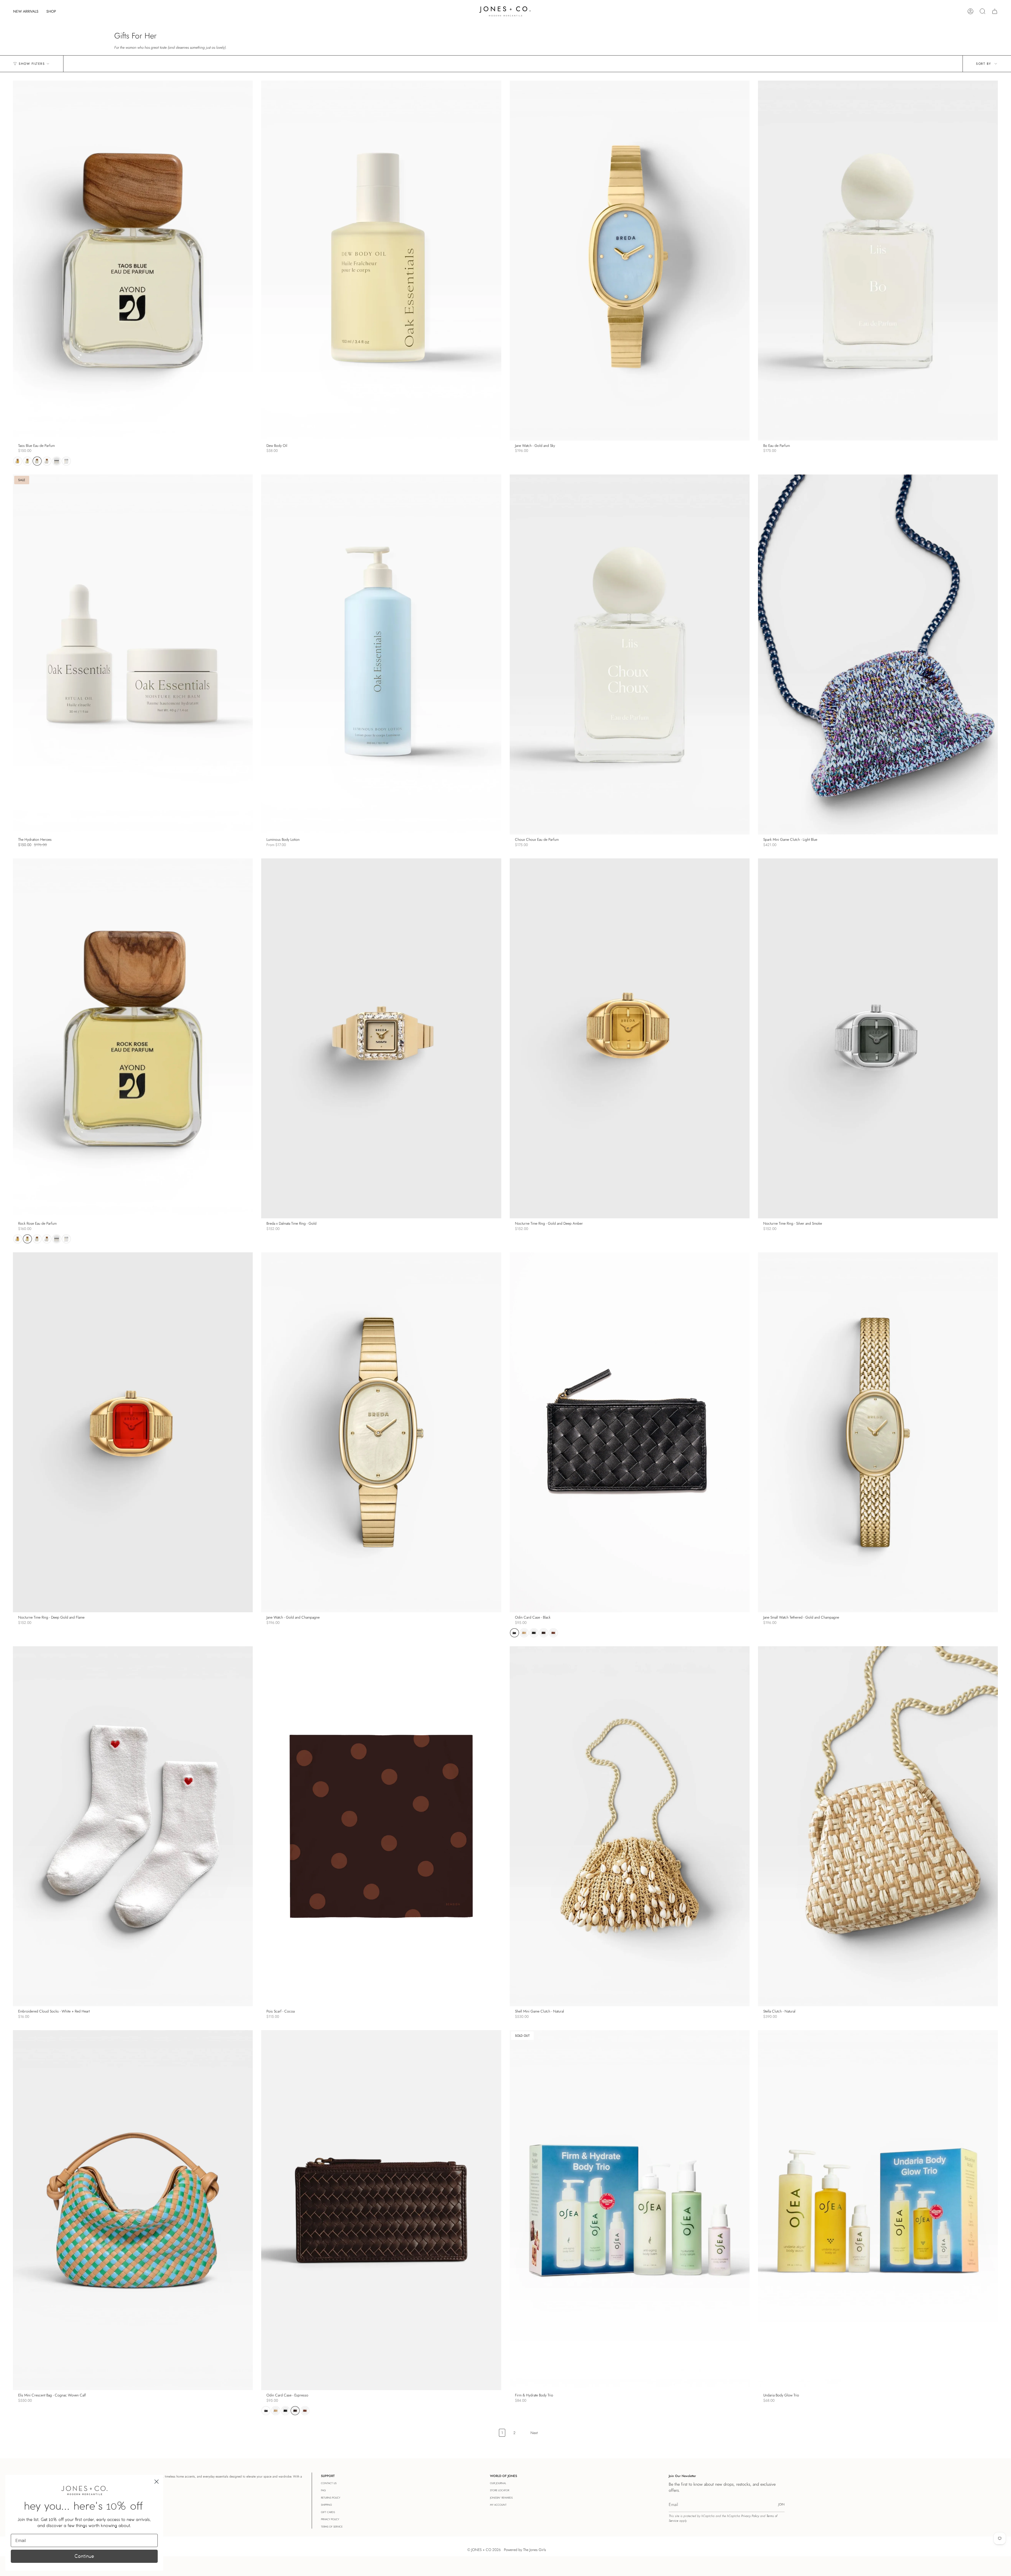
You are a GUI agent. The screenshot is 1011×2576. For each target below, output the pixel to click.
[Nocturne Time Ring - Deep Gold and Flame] (133, 1432)
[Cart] (995, 11)
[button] (51, 11)
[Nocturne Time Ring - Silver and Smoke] (878, 1038)
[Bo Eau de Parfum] (878, 261)
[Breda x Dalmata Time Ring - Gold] (381, 1038)
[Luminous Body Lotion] (381, 654)
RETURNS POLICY (331, 2498)
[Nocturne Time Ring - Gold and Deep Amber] (630, 1038)
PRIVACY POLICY (330, 2519)
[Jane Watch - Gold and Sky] (630, 261)
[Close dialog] (157, 2482)
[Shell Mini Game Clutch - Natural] (630, 1826)
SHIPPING (326, 2505)
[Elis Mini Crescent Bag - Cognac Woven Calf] (133, 2210)
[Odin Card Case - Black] (630, 1432)
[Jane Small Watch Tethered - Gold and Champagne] (878, 1432)
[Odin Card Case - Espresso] (381, 2210)
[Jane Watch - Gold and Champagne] (381, 1432)
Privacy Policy (750, 2516)
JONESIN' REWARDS (501, 2498)
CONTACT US (329, 2483)
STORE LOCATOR (500, 2490)
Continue (84, 2556)
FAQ (323, 2490)
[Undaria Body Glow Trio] (878, 2210)
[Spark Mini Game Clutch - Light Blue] (878, 654)
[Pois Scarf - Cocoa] (381, 1826)
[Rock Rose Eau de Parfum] (133, 1038)
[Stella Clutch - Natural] (878, 1826)
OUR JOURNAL (498, 2483)
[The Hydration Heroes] (133, 654)
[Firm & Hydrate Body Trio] (630, 2210)
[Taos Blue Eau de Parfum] (133, 261)
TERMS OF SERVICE (332, 2527)
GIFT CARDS (328, 2512)
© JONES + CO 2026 (484, 2550)
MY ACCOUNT (498, 2505)
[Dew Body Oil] (381, 261)
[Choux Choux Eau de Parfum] (630, 654)
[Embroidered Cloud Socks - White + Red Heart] (133, 1826)
